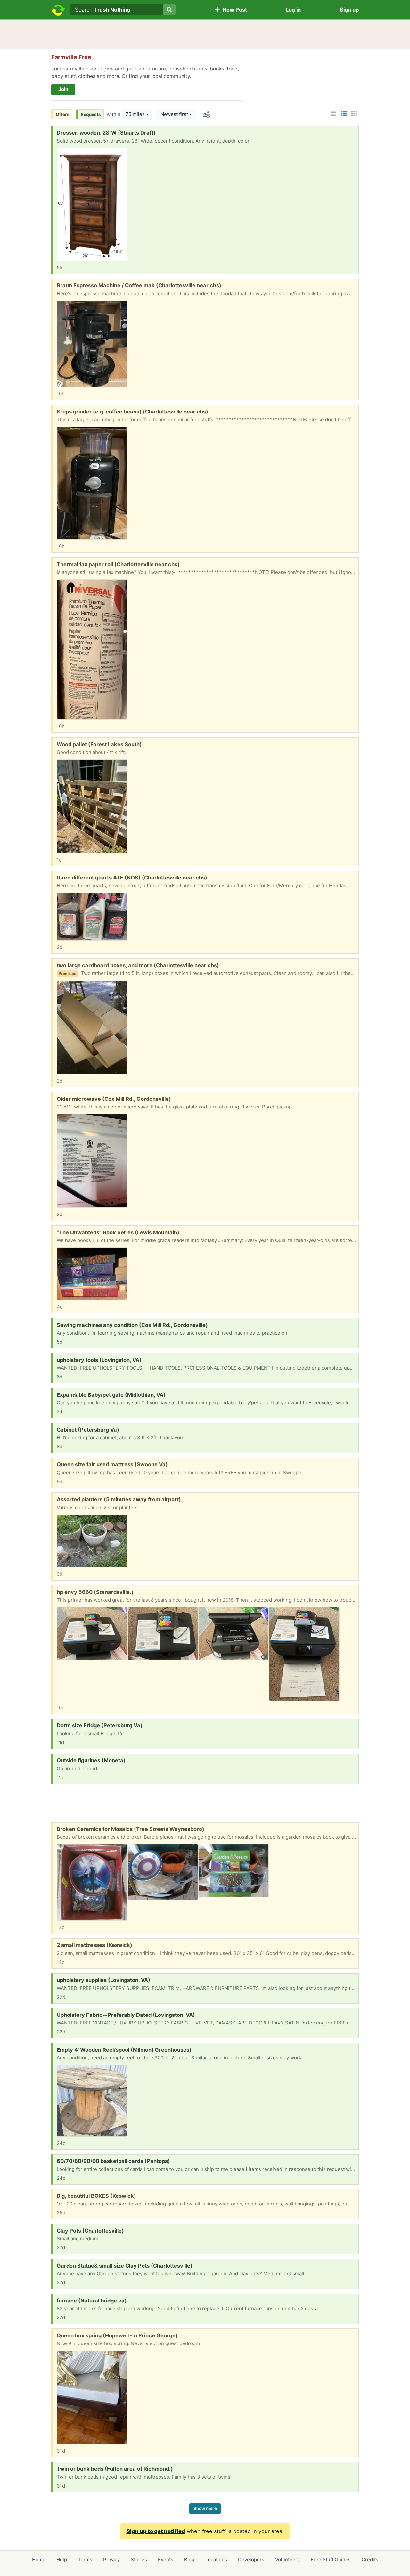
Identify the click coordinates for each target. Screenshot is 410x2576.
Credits (370, 2560)
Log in (293, 10)
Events (166, 2560)
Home (39, 2560)
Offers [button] (63, 114)
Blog (189, 2560)
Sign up (349, 10)
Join (63, 89)
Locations (216, 2560)
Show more (205, 2508)
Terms (85, 2560)
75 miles (135, 114)
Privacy (111, 2560)
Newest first (174, 114)
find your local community (159, 76)
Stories (139, 2560)
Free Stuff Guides (331, 2560)
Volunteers (287, 2560)
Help (62, 2560)
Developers (251, 2560)
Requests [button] (91, 114)
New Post (234, 10)
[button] (71, 57)
